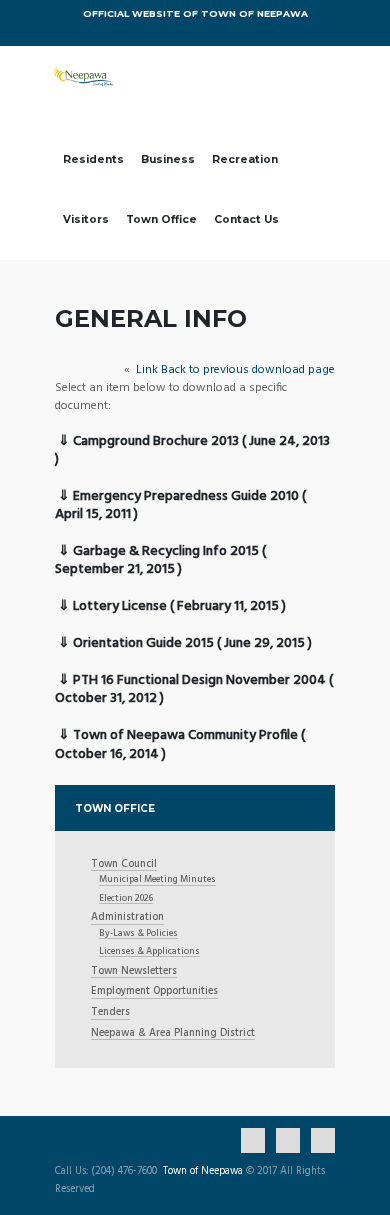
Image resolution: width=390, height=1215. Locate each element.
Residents (93, 159)
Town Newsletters (134, 972)
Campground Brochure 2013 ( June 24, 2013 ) (192, 450)
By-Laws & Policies (138, 933)
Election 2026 (126, 898)
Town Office (161, 219)
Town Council (124, 865)
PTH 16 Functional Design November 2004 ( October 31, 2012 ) (194, 689)
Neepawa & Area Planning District (173, 1034)
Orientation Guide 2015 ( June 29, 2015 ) (192, 643)
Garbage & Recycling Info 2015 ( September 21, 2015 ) (160, 560)
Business (168, 159)
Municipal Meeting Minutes (157, 879)
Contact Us (246, 219)
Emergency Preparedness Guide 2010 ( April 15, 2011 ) (180, 505)
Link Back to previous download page (234, 370)
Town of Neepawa (203, 1172)
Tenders (110, 1013)
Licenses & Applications (149, 951)
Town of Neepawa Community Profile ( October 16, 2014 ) (180, 744)
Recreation (245, 159)
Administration (127, 918)
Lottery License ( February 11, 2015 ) (179, 606)
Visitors (86, 219)
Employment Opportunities (154, 992)
